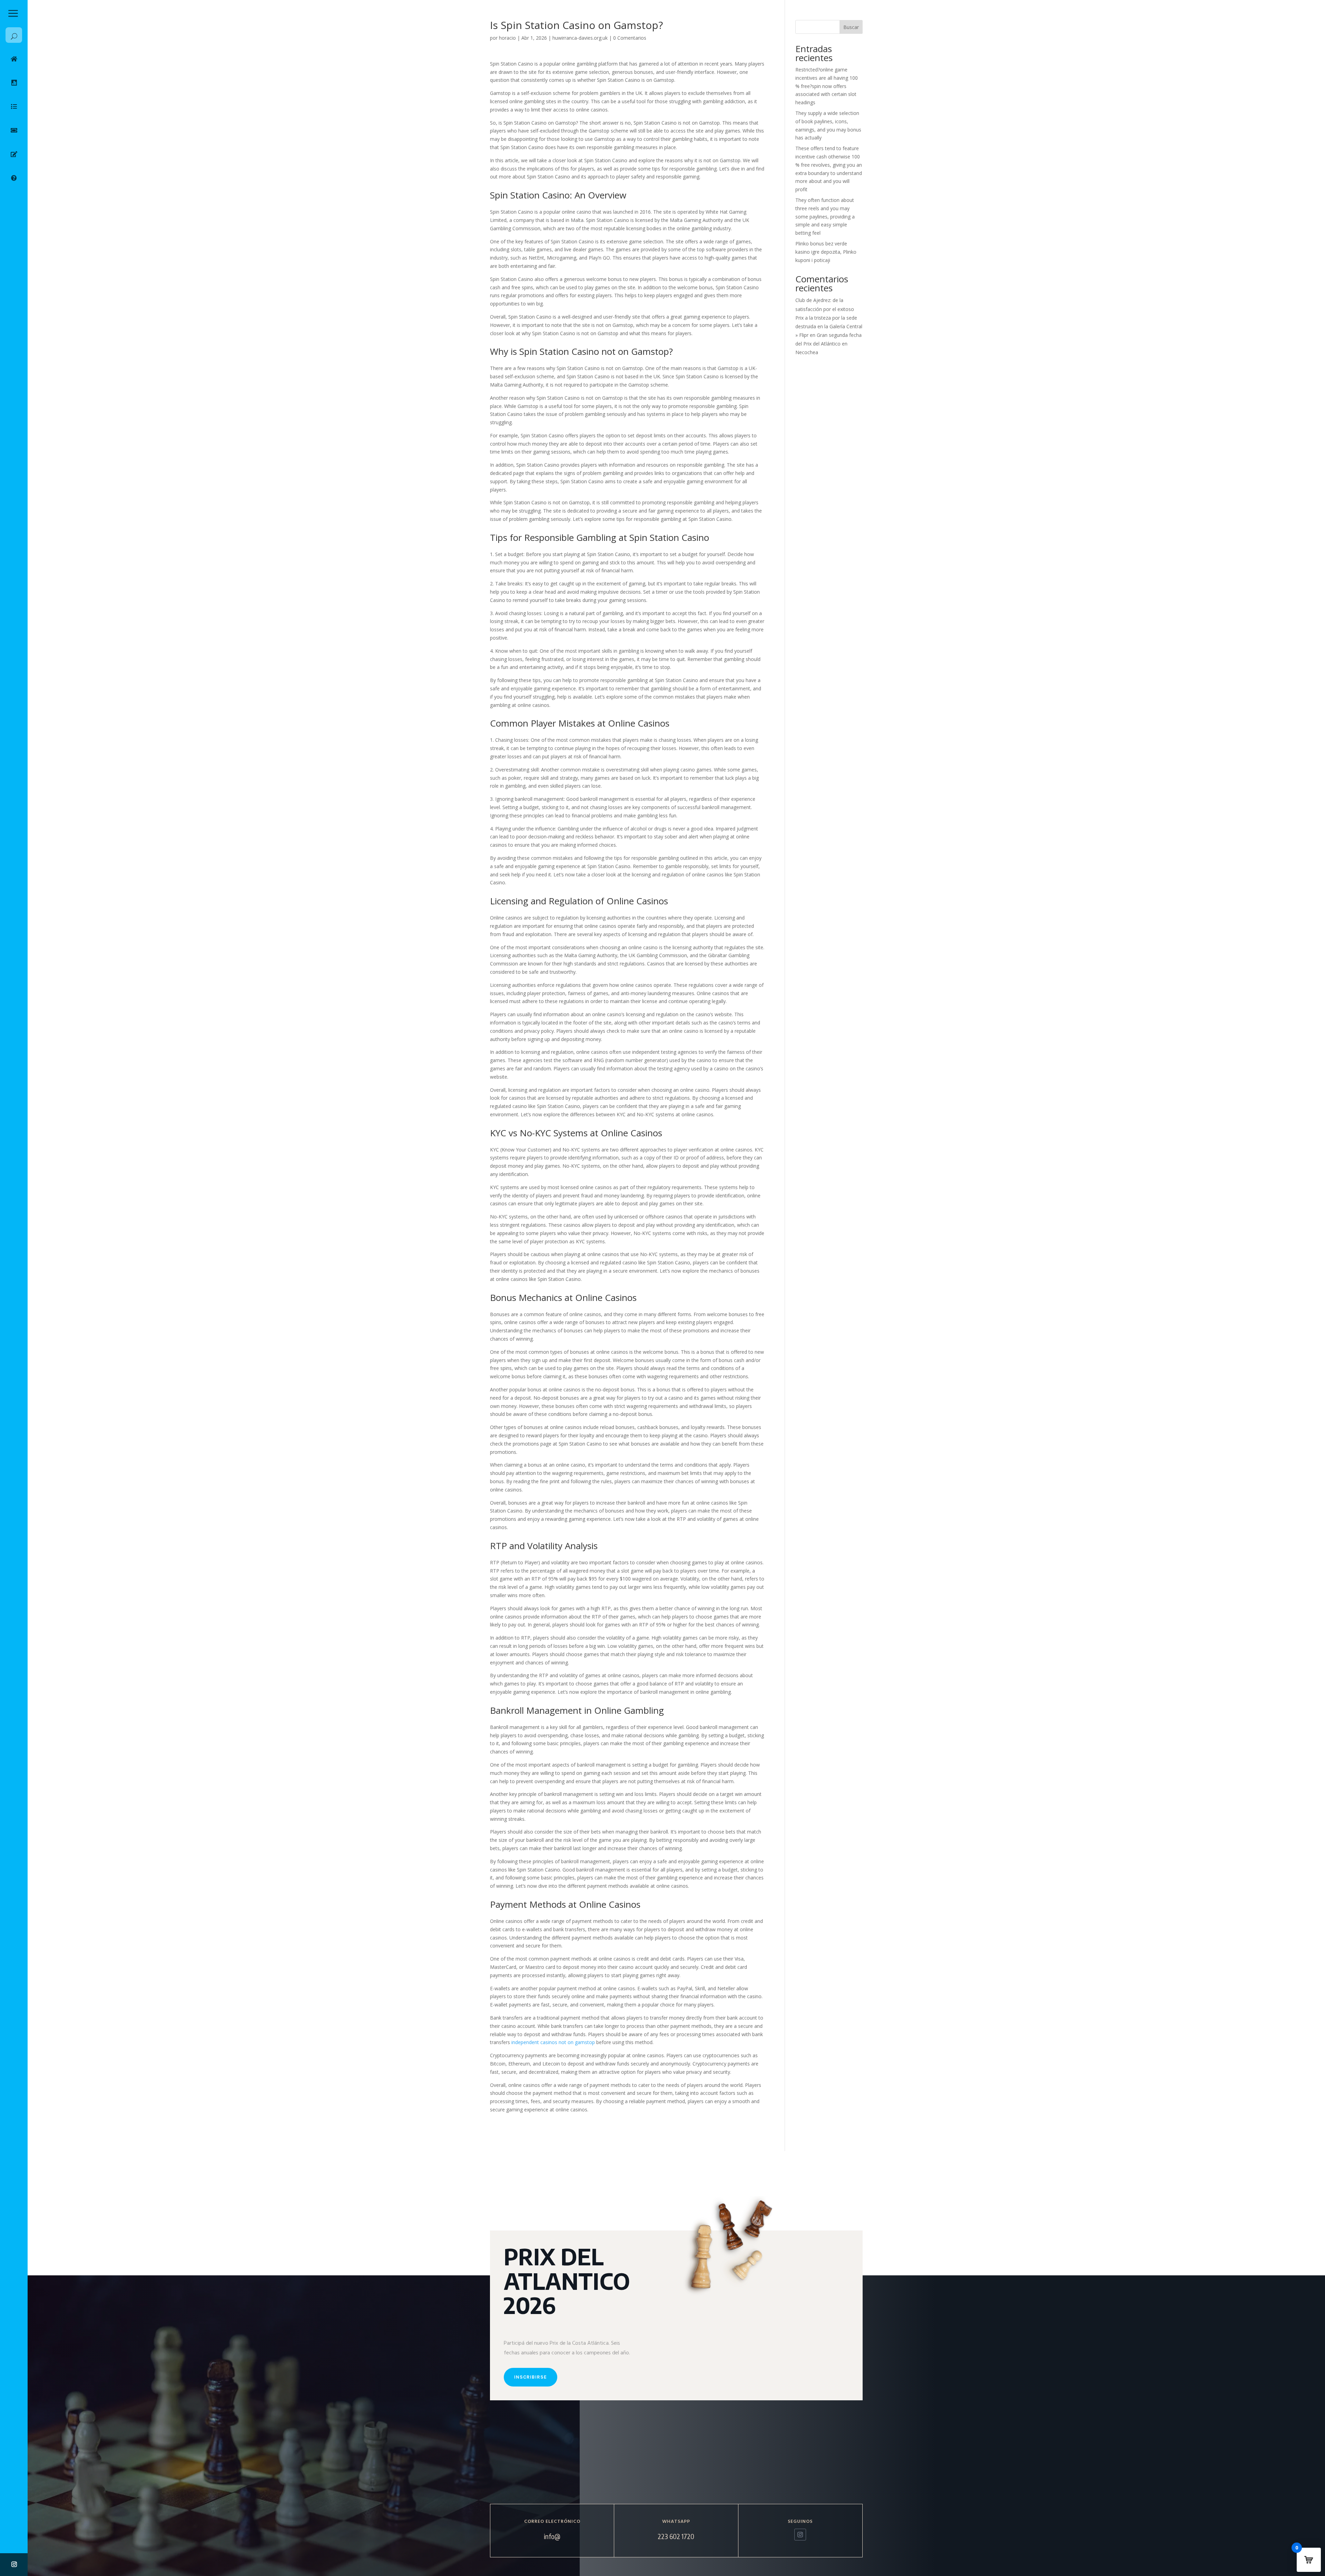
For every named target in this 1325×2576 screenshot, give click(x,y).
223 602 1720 (676, 2536)
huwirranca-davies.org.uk (580, 38)
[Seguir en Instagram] (14, 2564)
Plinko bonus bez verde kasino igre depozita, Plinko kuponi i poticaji (826, 252)
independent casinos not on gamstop (553, 2042)
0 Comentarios (630, 38)
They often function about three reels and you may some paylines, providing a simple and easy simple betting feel (825, 216)
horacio (507, 38)
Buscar (851, 27)
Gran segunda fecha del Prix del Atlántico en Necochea (828, 344)
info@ (552, 2536)
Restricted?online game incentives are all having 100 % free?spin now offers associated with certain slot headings (827, 86)
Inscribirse (531, 2377)
